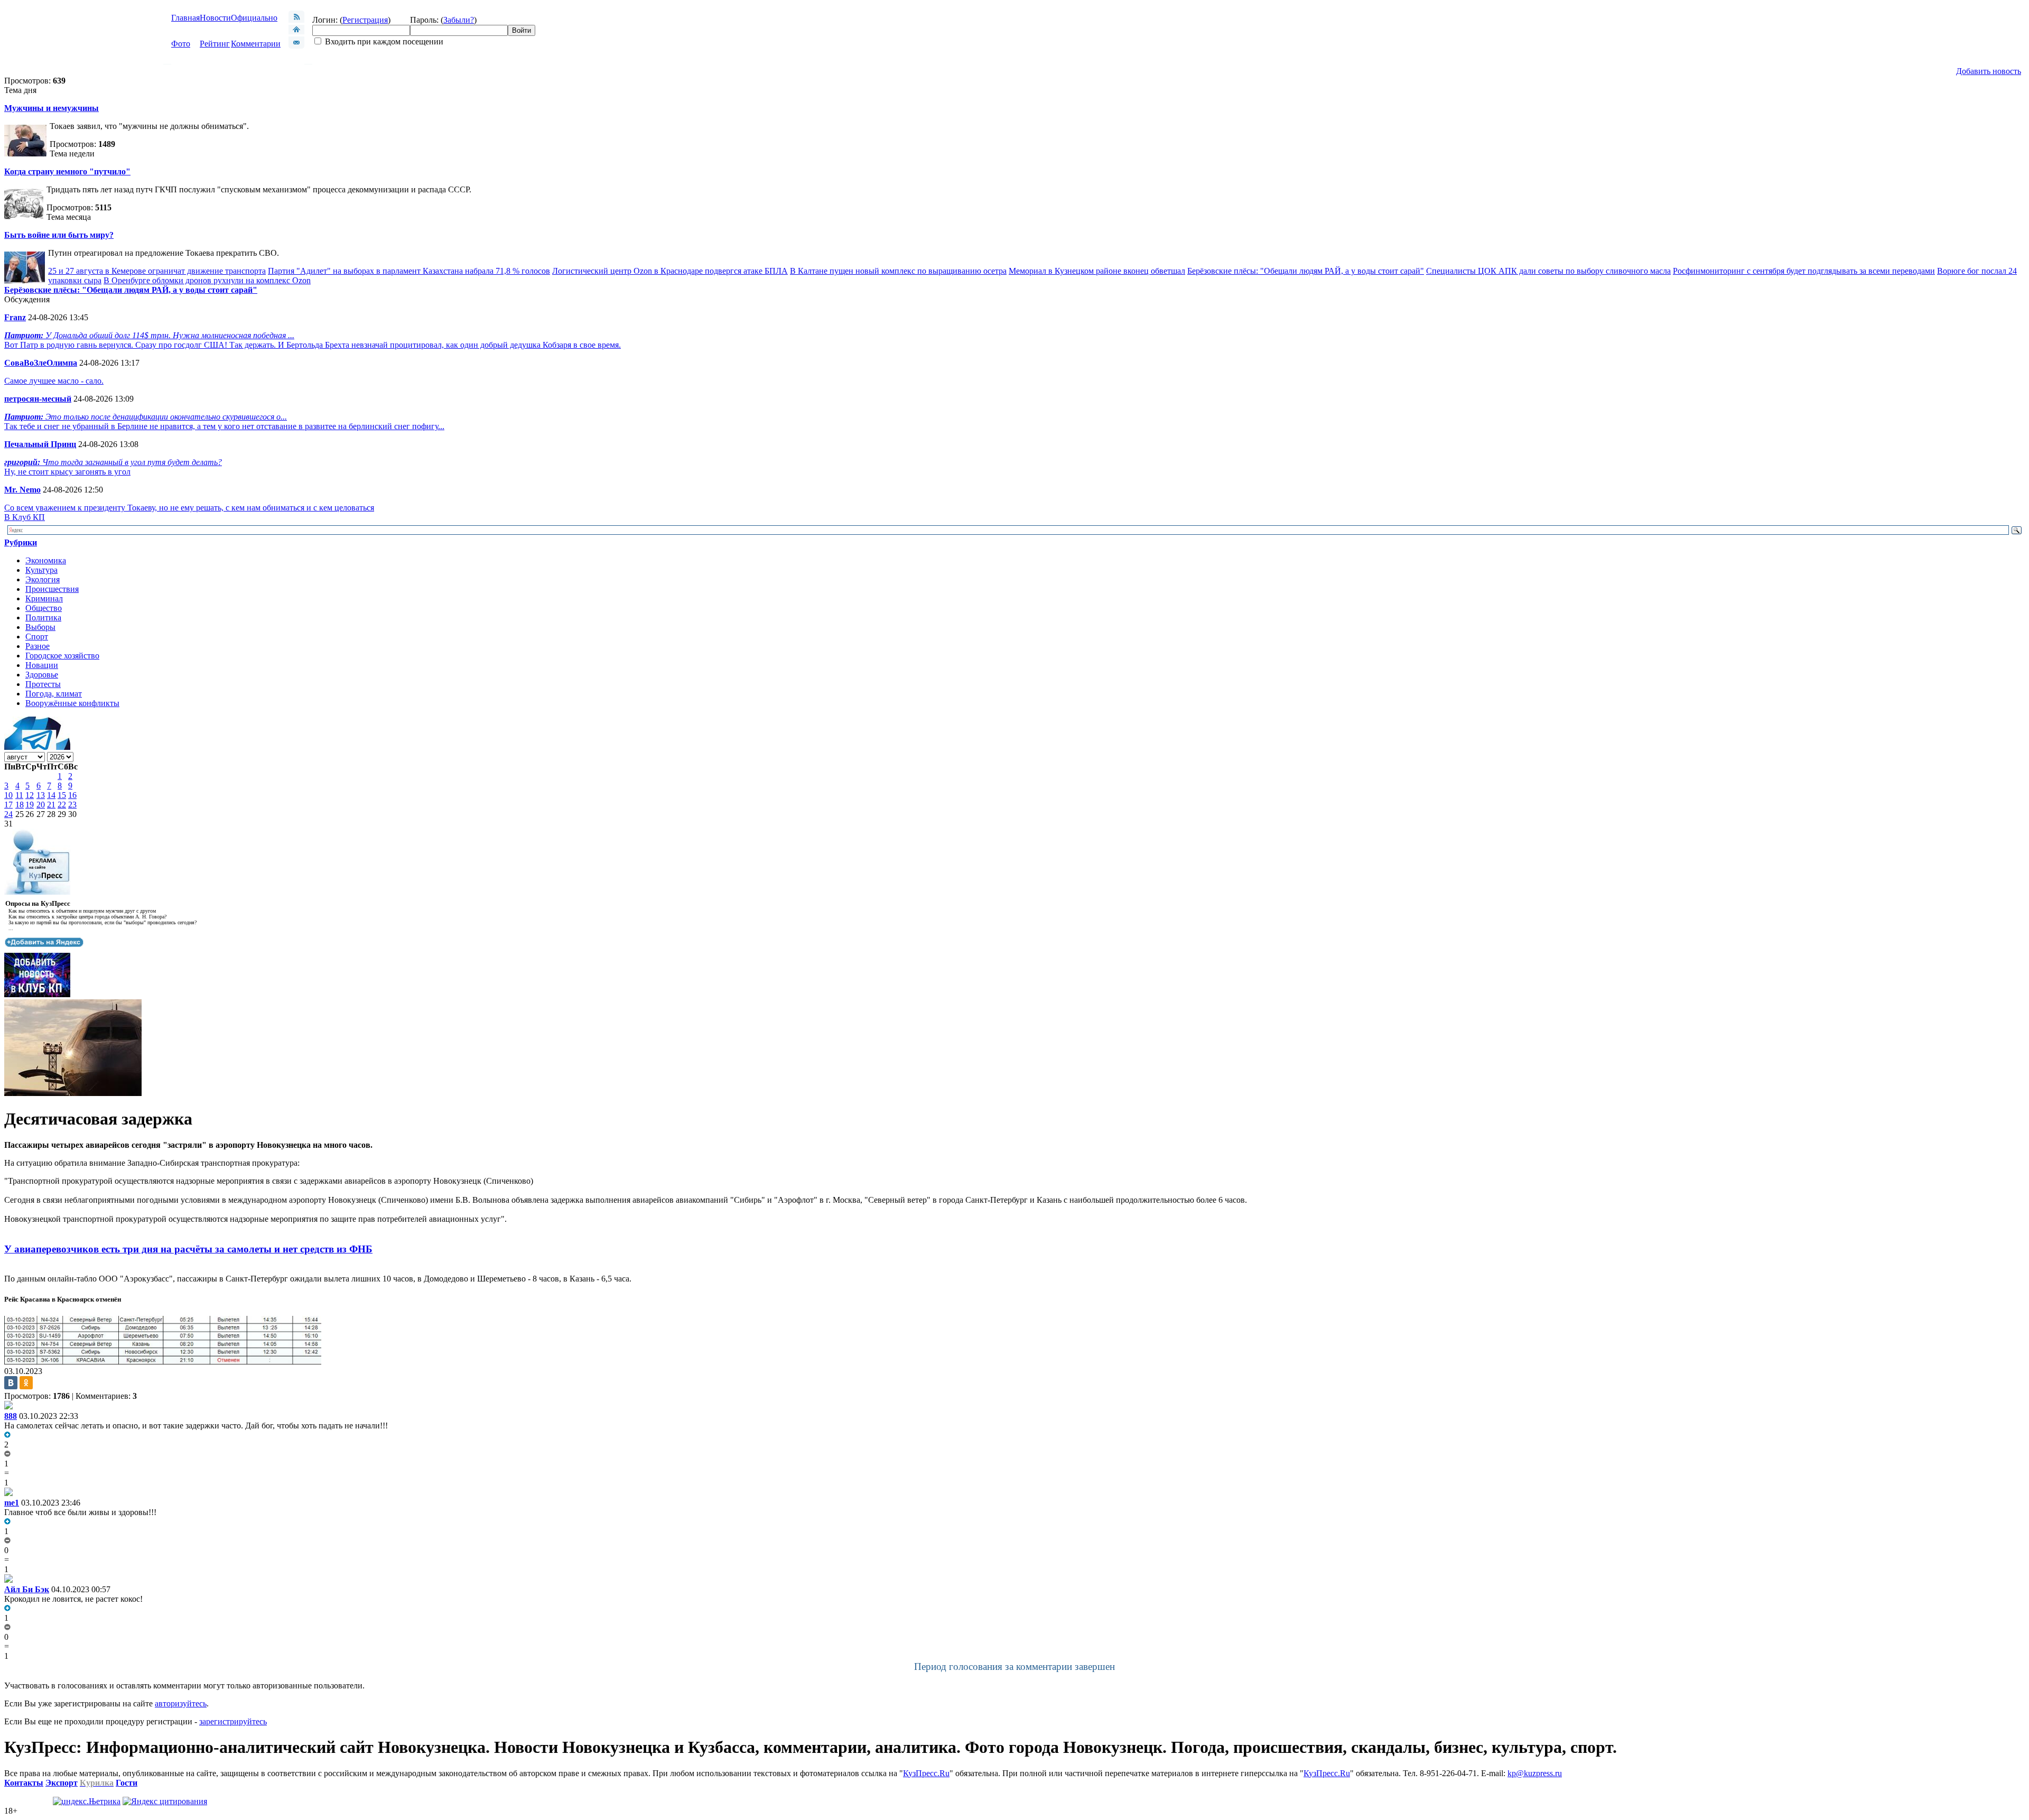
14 (51, 795)
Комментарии (256, 44)
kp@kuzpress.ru (1535, 1773)
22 (62, 805)
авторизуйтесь (181, 1703)
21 (51, 805)
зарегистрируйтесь (233, 1721)
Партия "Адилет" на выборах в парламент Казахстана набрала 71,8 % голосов (409, 271)
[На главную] (296, 31)
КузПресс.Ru (926, 1773)
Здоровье (42, 675)
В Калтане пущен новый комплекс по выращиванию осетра (898, 271)
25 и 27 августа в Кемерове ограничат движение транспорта (157, 271)
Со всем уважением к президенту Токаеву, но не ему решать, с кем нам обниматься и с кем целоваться (189, 508)
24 (8, 814)
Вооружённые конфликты (72, 703)
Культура (41, 570)
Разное (38, 646)
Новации (42, 665)
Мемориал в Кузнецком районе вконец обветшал (1097, 271)
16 (72, 795)
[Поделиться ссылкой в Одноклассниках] (26, 1383)
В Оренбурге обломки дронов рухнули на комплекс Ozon (207, 280)
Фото (181, 44)
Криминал (44, 598)
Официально (254, 18)
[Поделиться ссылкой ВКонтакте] (11, 1383)
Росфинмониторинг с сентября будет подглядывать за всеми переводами (1804, 271)
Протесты (43, 684)
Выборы (40, 627)
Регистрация (365, 20)
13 (41, 795)
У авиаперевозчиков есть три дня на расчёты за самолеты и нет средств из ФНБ (188, 1249)
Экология (43, 579)
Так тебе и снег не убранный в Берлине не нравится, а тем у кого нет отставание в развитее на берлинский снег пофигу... (224, 426)
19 (30, 805)
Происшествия (52, 589)
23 (72, 805)
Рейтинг (215, 44)
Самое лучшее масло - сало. (54, 381)
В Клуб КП (25, 517)
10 (8, 795)
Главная (185, 18)
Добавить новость (1989, 71)
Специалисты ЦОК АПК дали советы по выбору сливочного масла (1548, 271)
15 (62, 795)
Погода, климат (54, 694)
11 (19, 795)
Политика (43, 617)
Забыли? (459, 20)
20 (41, 805)
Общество (44, 608)
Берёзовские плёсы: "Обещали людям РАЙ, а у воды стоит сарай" (1306, 271)
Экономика (46, 560)
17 (8, 805)
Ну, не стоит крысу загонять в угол (67, 472)
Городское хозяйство (62, 656)
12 (30, 795)
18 (20, 805)
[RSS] (296, 20)
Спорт (37, 637)
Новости (215, 18)
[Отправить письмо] (296, 46)
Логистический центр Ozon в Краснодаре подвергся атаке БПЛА (670, 271)
